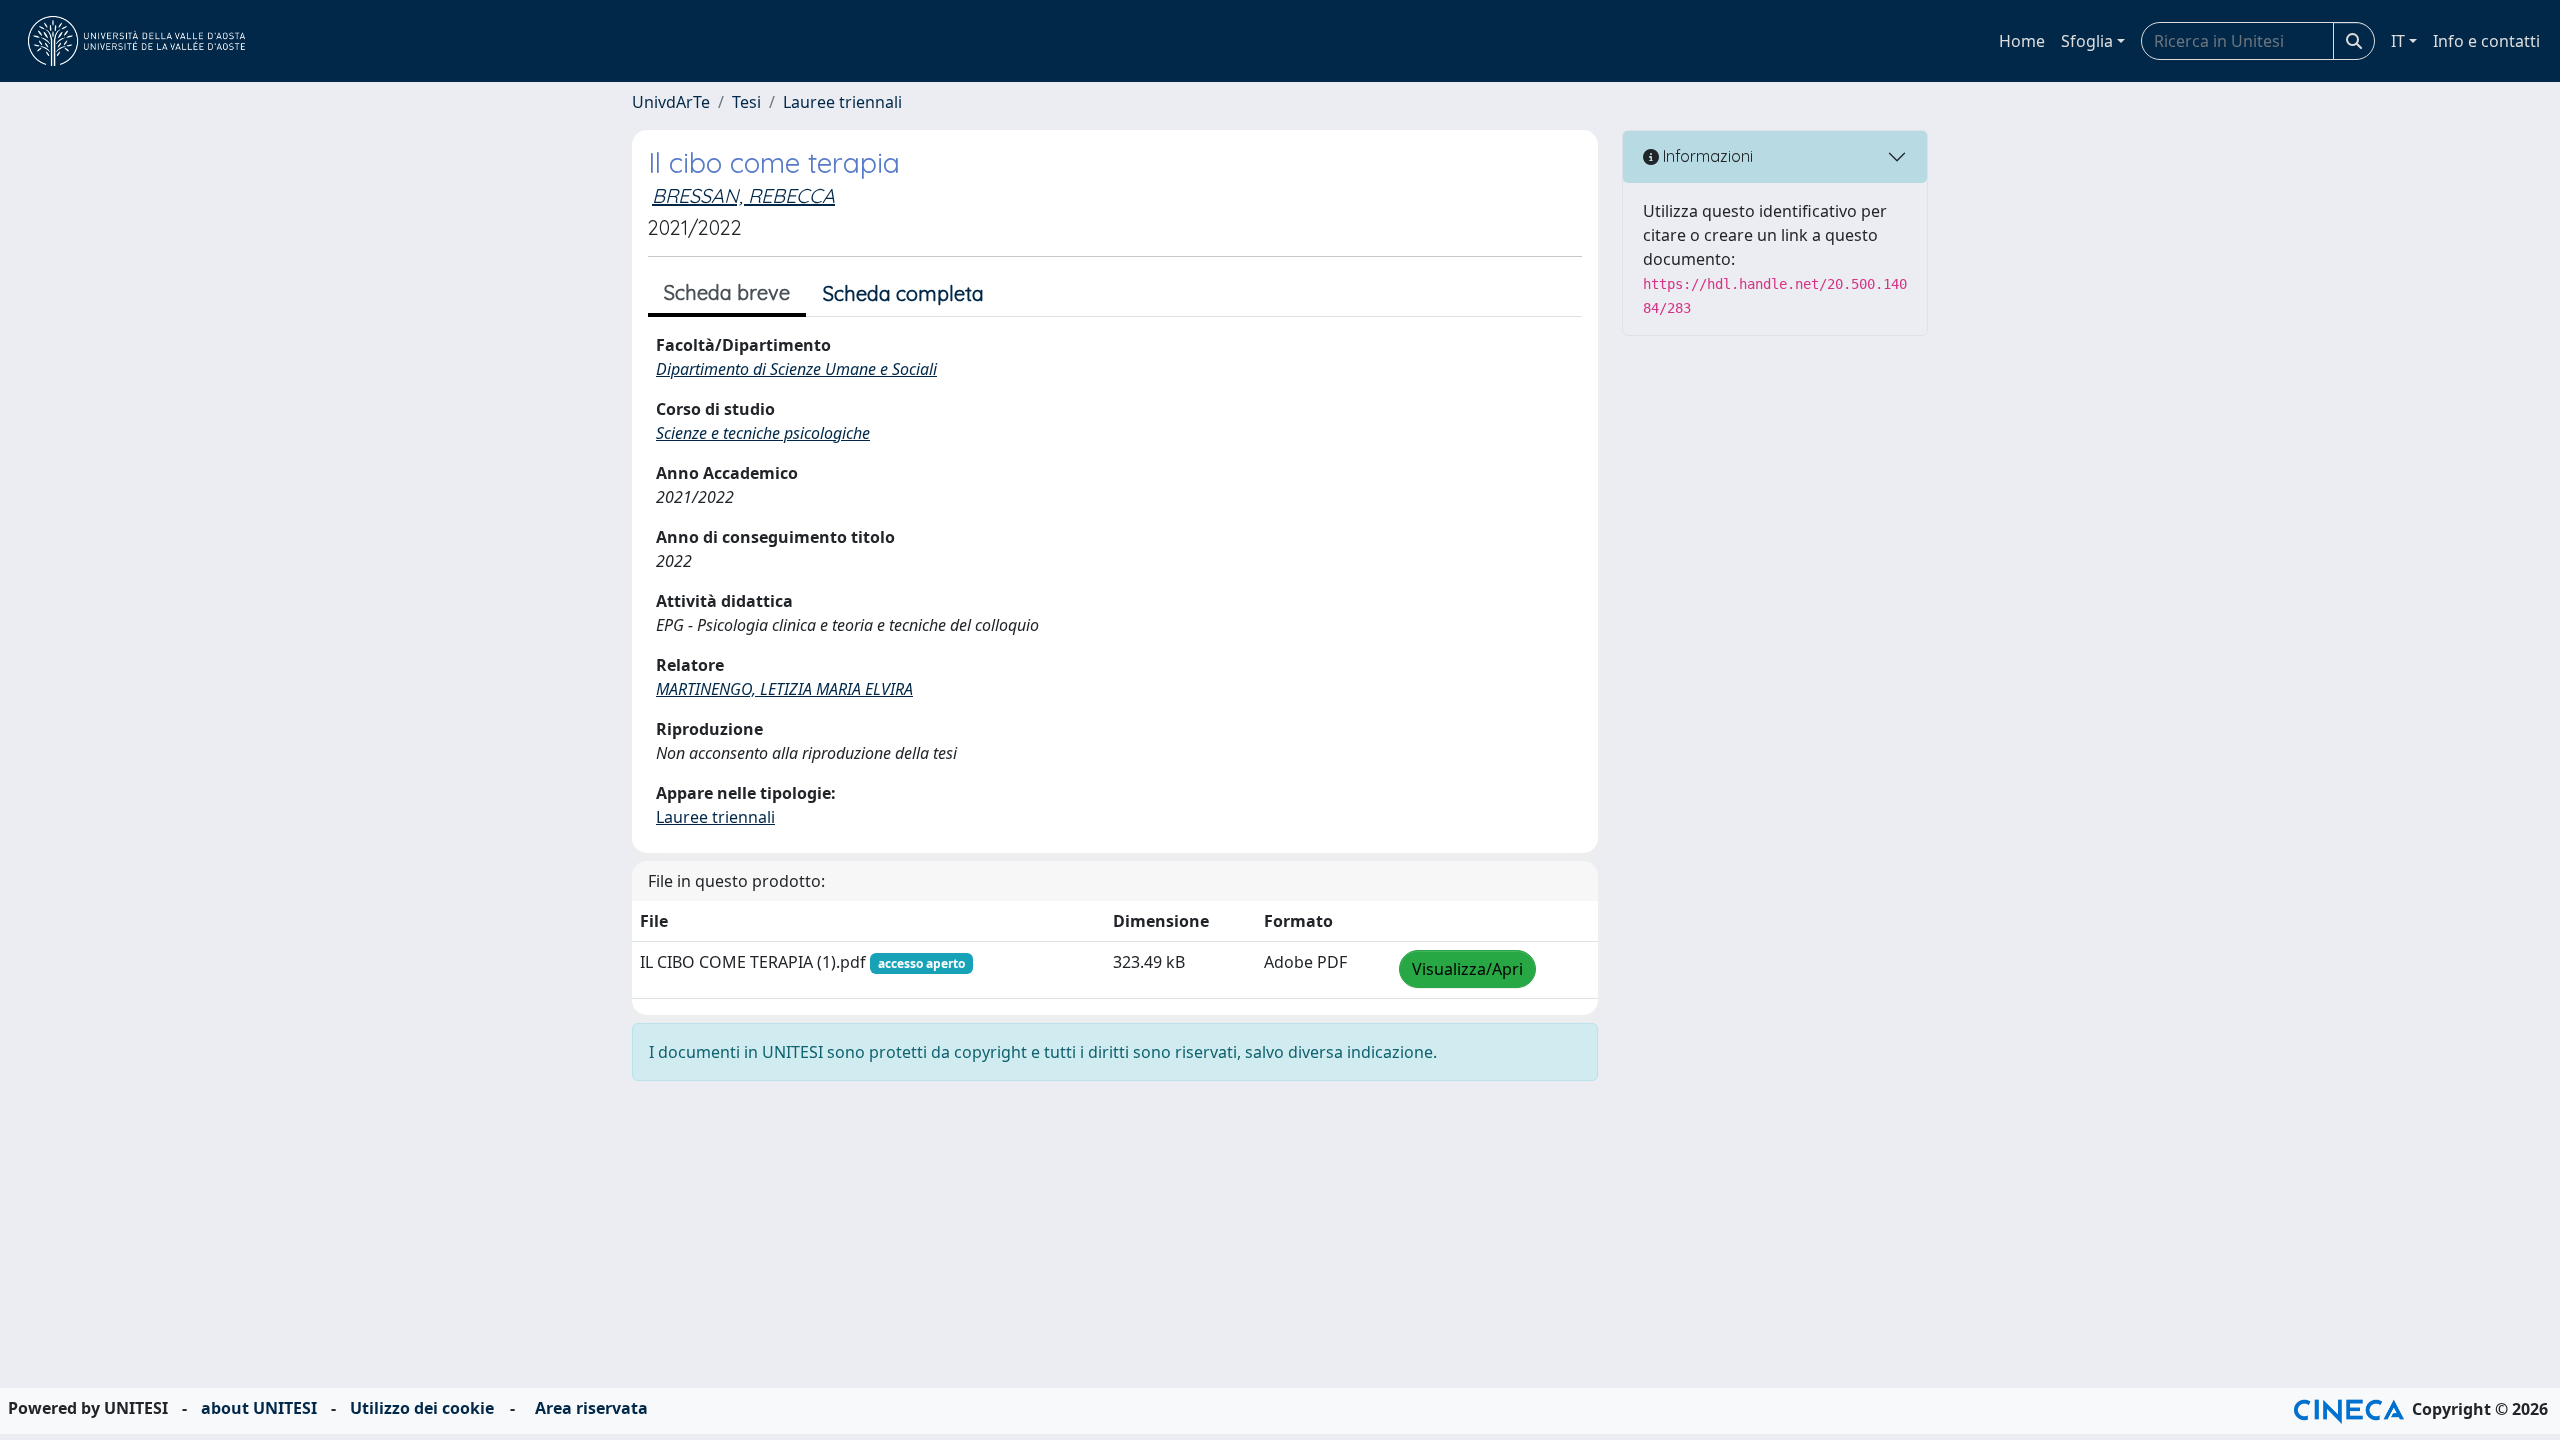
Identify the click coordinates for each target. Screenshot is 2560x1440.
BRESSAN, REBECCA (743, 195)
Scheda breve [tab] (727, 292)
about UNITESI (259, 1408)
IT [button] (2398, 41)
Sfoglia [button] (2087, 41)
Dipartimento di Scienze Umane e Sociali (796, 369)
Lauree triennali (842, 102)
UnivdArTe (671, 102)
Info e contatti (2486, 41)
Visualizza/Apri (1467, 969)
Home (2022, 41)
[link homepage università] (136, 41)
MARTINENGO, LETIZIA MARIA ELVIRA (784, 689)
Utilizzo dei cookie (422, 1408)
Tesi (746, 102)
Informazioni (1706, 156)
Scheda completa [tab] (903, 293)
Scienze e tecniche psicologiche (763, 433)
